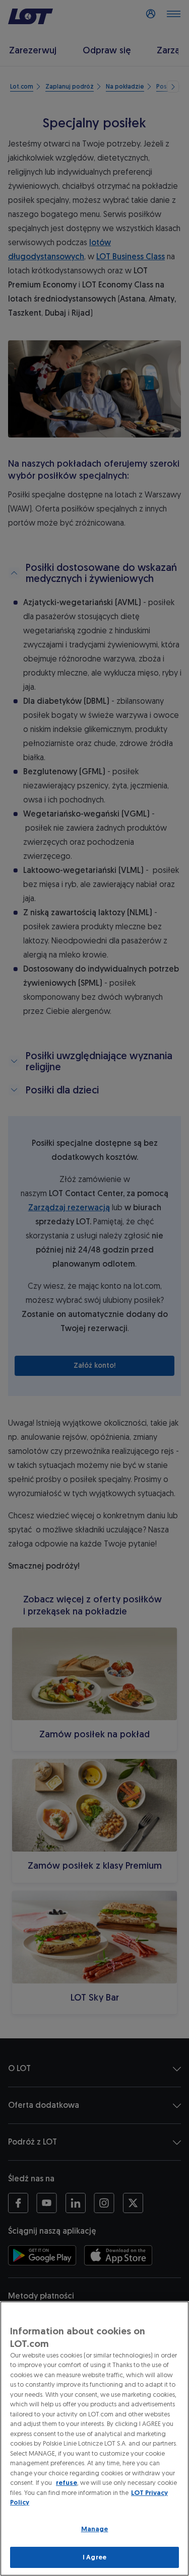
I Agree (94, 2557)
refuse (67, 2483)
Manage (95, 2529)
